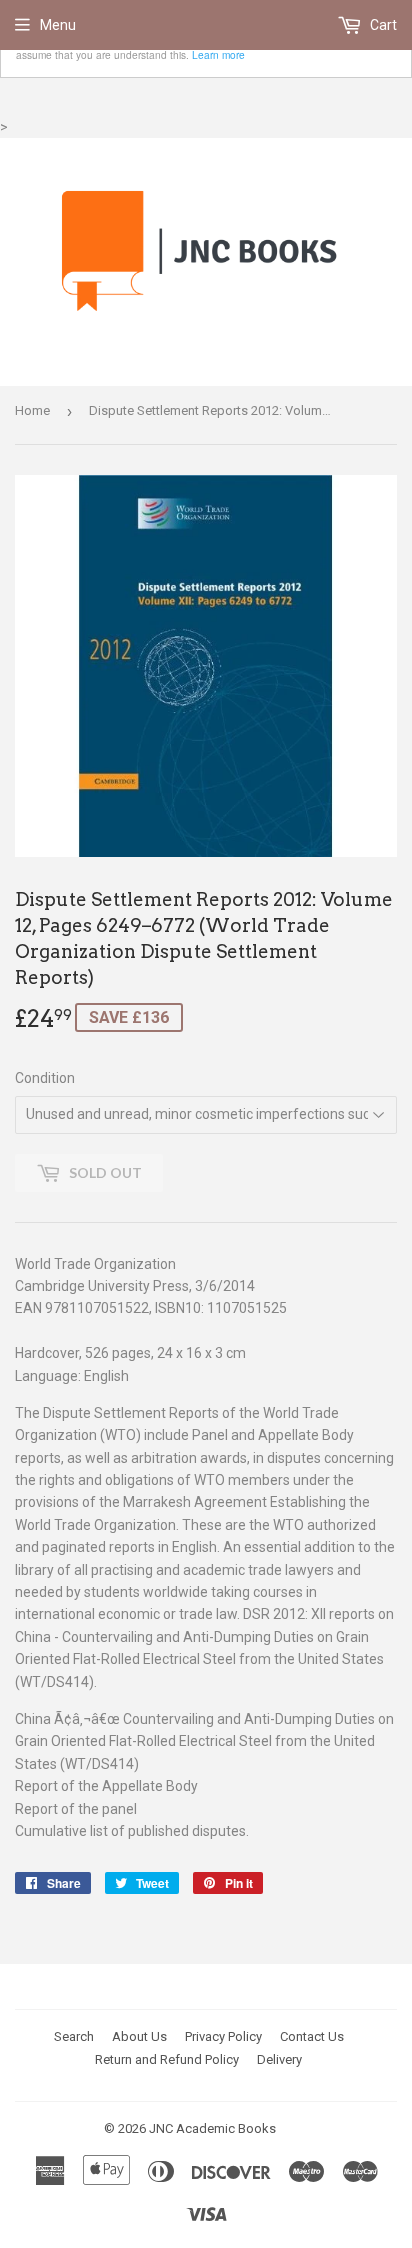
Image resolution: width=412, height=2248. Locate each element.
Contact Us (312, 2036)
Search (74, 2036)
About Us (139, 2036)
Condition (45, 1078)
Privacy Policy (223, 2036)
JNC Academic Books (212, 2128)
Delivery (279, 2059)
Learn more (218, 54)
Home (32, 410)
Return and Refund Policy (167, 2059)
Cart (382, 25)
